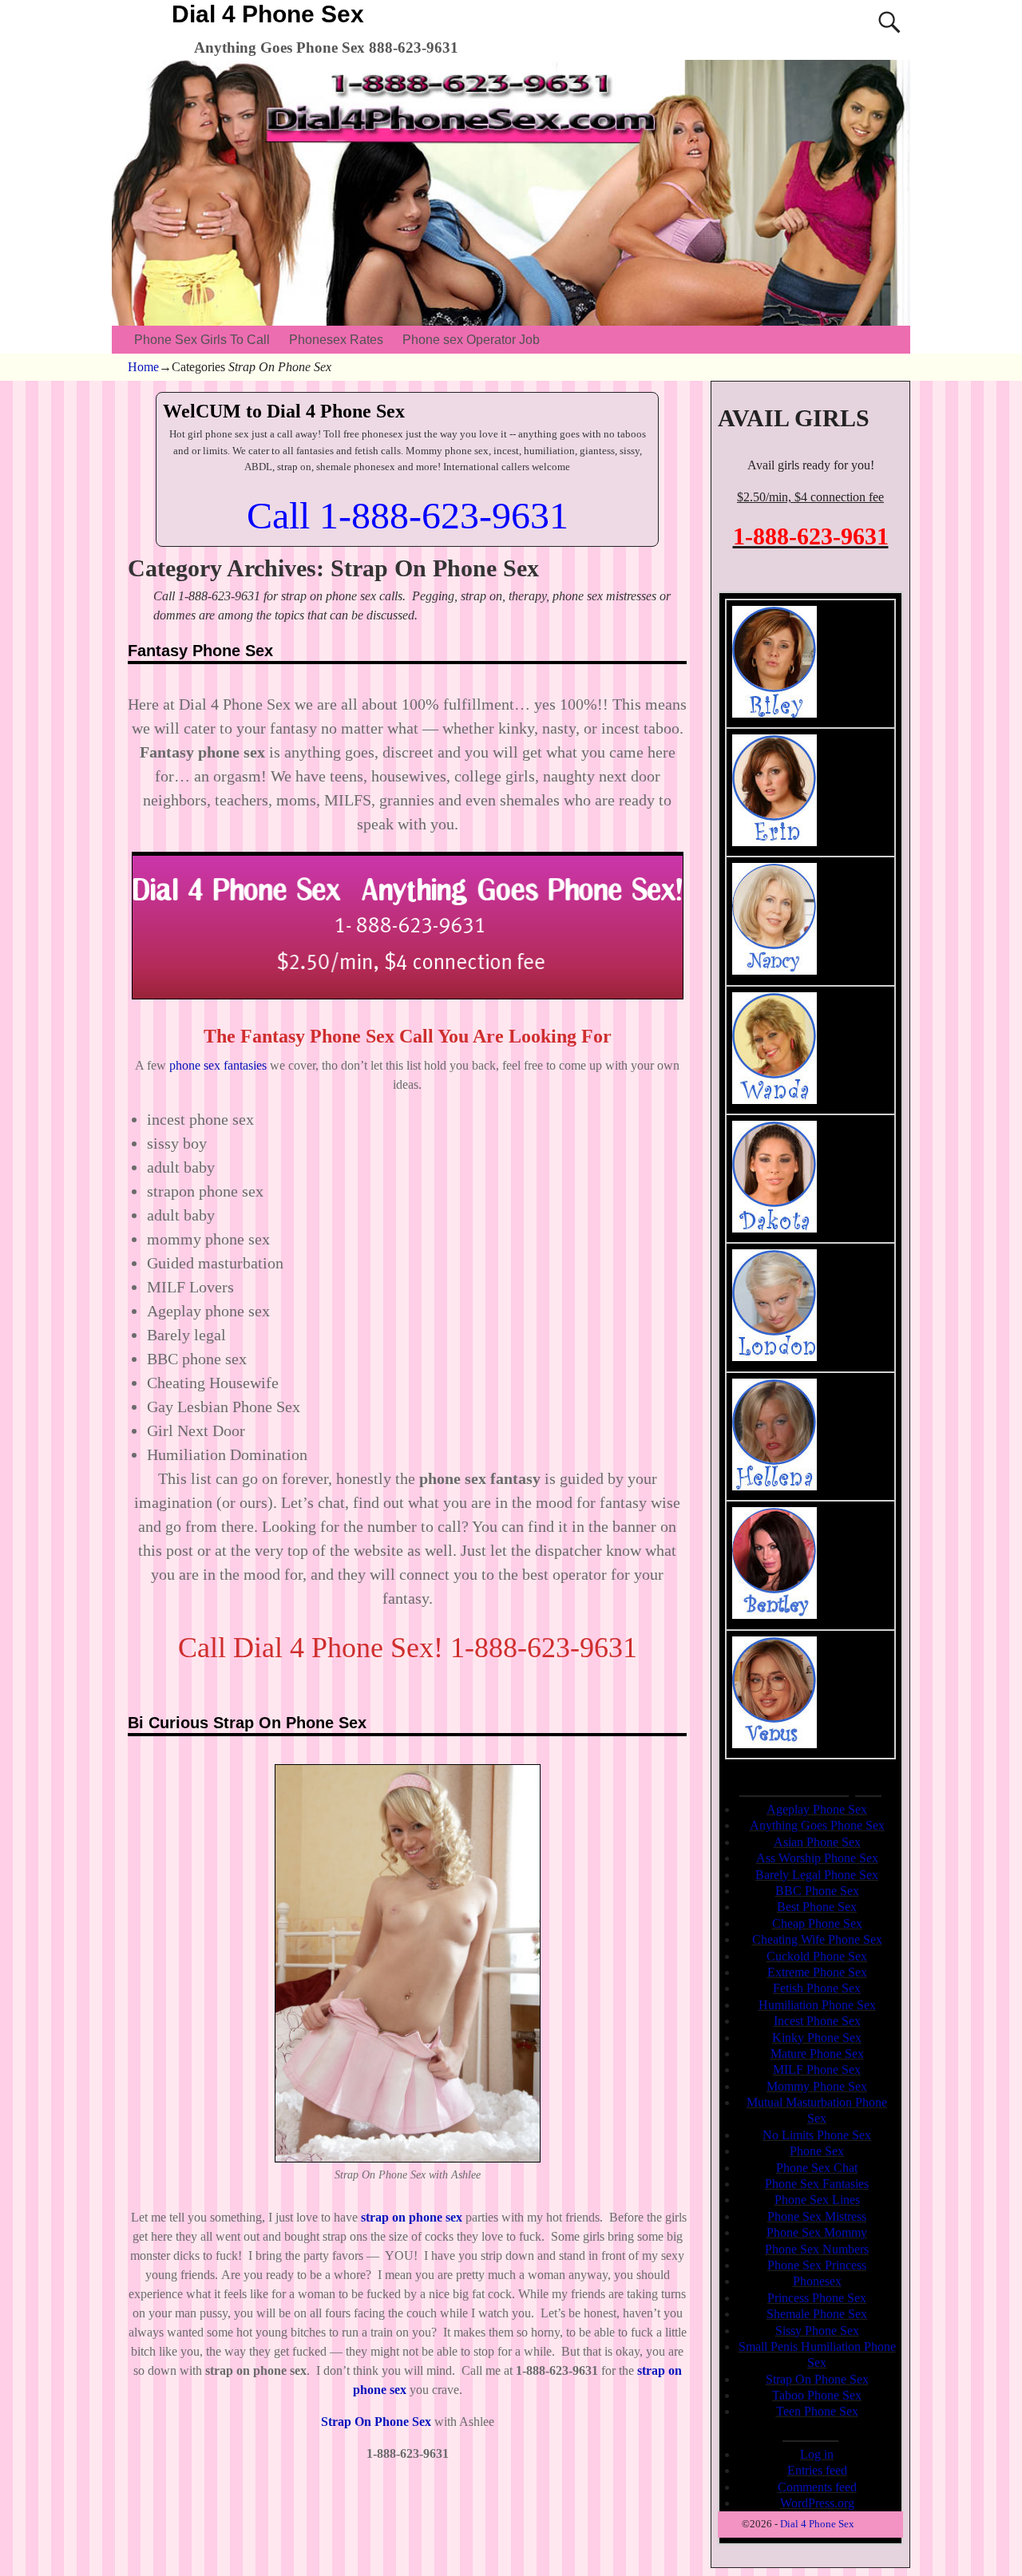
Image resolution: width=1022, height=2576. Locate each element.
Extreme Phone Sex (817, 1972)
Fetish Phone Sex (817, 1988)
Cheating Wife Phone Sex (817, 1939)
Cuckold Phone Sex (817, 1956)
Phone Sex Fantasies (817, 2184)
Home (143, 367)
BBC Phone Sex (817, 1891)
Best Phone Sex (817, 1907)
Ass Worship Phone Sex (817, 1858)
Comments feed (817, 2487)
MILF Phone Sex (817, 2070)
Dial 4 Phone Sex (268, 14)
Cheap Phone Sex (817, 1923)
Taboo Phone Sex (817, 2395)
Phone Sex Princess (817, 2265)
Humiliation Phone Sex (817, 2005)
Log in (817, 2454)
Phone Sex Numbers (817, 2249)
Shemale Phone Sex (817, 2314)
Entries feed (817, 2470)
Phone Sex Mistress (817, 2216)
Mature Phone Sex (817, 2054)
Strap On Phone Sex (817, 2379)
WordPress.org (817, 2503)
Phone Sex (817, 2151)
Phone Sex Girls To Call (202, 340)
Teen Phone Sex (817, 2411)
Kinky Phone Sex (817, 2038)
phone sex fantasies (218, 1065)
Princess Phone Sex (817, 2298)
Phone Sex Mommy (817, 2232)
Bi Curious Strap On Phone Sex (247, 1723)
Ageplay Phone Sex (817, 1809)
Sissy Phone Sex (817, 2331)
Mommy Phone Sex (817, 2086)
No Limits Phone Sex (817, 2135)
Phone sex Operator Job (471, 340)
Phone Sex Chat (817, 2168)
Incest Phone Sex (817, 2021)
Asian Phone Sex (817, 1842)
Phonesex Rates (336, 340)
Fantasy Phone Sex (200, 651)
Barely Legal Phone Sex (817, 1875)
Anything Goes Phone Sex (817, 1825)
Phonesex (817, 2281)
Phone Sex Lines (817, 2200)
